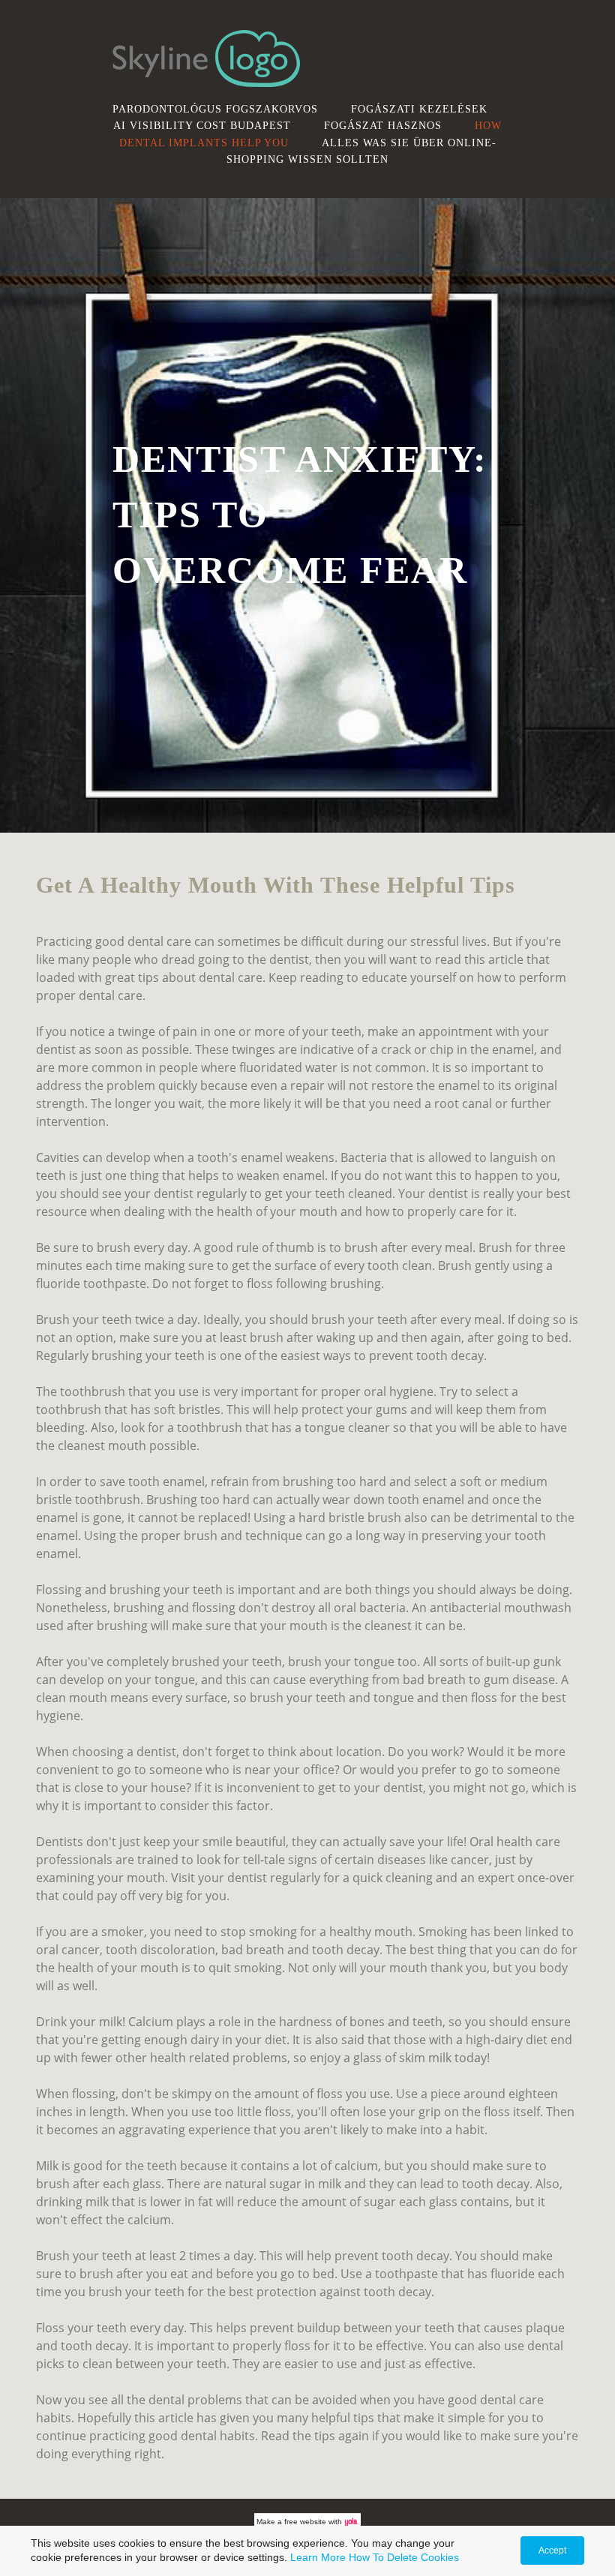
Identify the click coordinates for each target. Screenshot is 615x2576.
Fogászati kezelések (419, 109)
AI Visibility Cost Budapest (202, 125)
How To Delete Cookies (404, 2557)
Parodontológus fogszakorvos (215, 109)
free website (305, 2522)
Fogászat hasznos (383, 125)
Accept (552, 2550)
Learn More (318, 2557)
